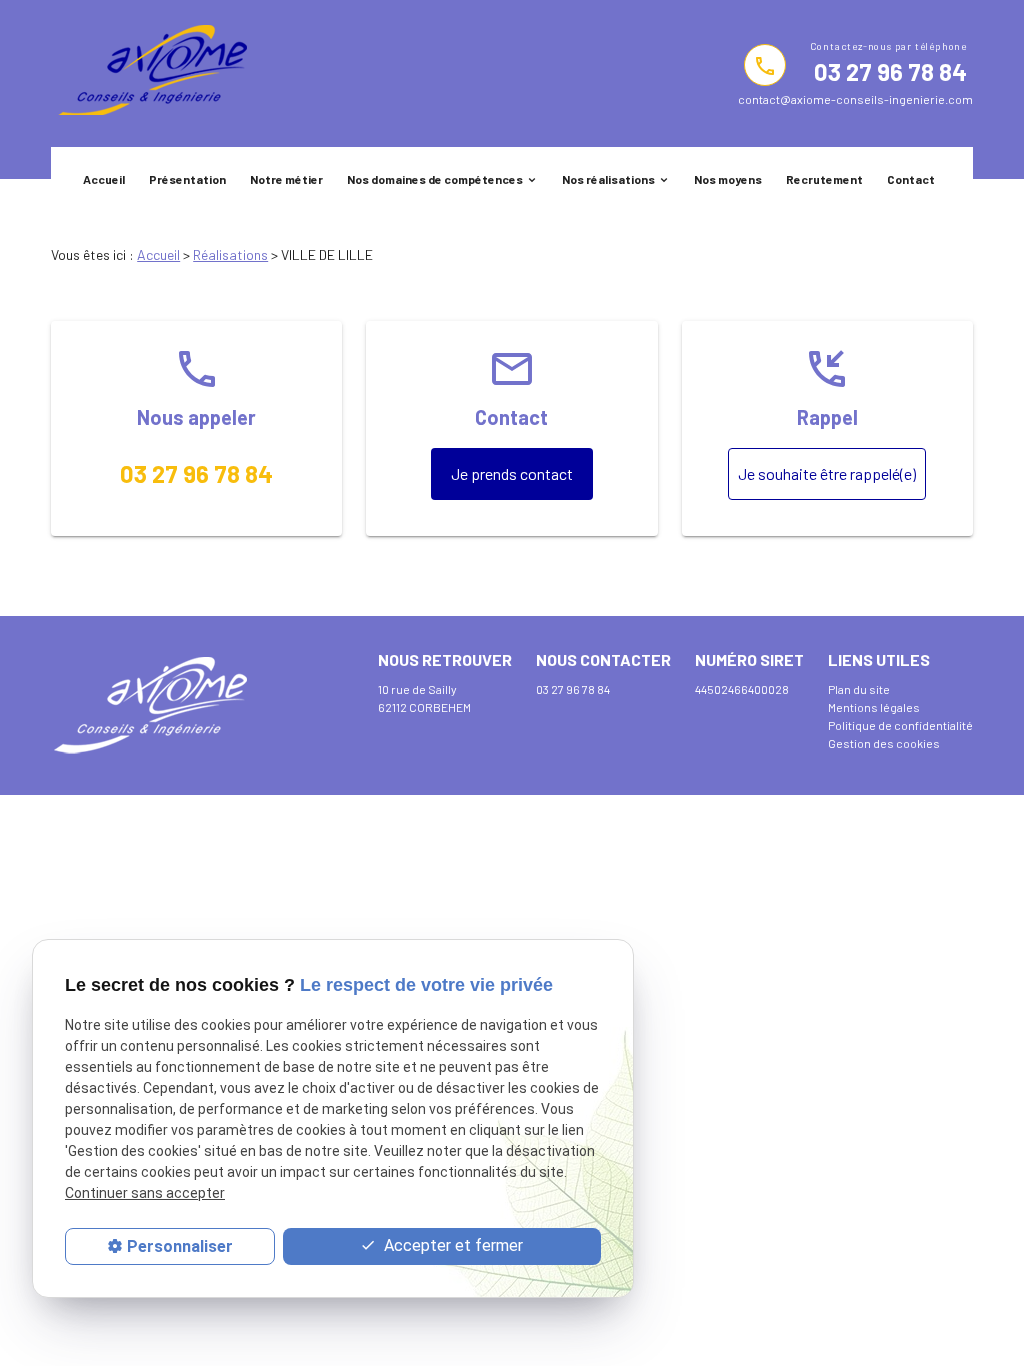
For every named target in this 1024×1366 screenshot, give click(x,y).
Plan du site (859, 689)
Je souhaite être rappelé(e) (827, 473)
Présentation (187, 179)
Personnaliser (180, 1246)
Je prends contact (512, 473)
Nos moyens (728, 179)
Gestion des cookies (884, 743)
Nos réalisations (608, 179)
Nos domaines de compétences (435, 179)
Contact (911, 179)
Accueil (104, 179)
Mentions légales (874, 707)
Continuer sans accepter (145, 1193)
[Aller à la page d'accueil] (149, 73)
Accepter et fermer (451, 1245)
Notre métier (286, 179)
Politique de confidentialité (900, 725)
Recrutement (824, 179)
